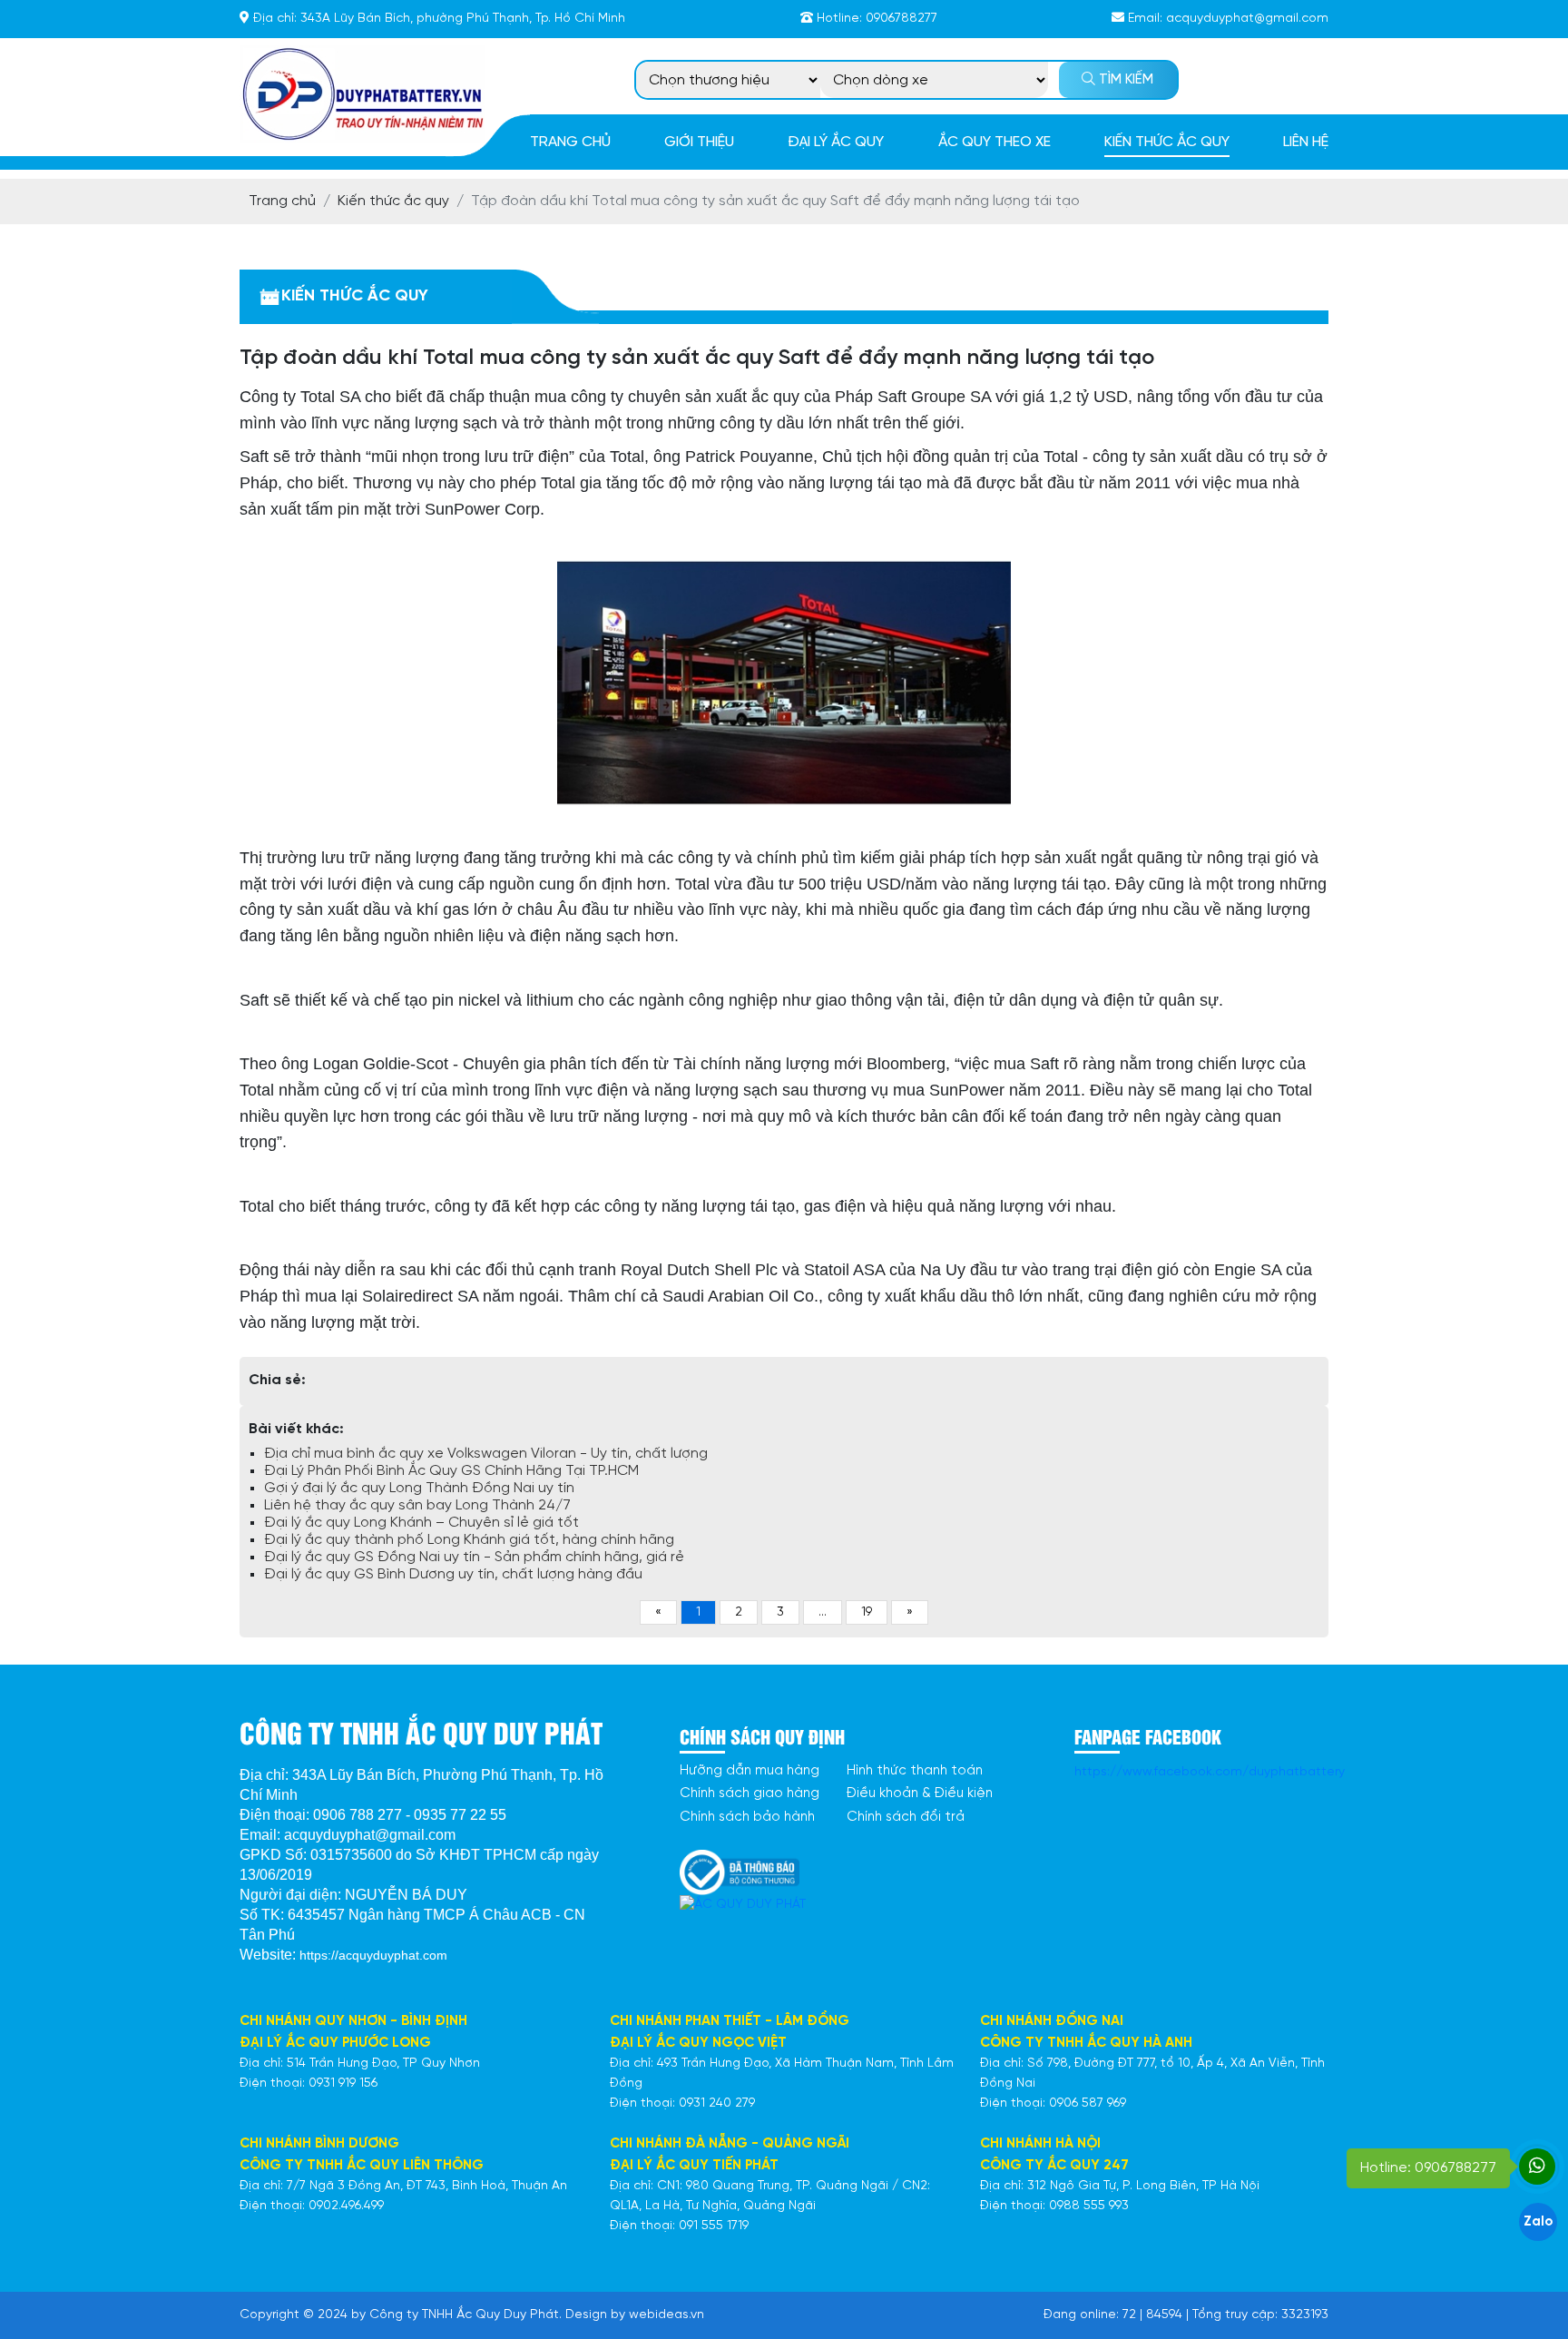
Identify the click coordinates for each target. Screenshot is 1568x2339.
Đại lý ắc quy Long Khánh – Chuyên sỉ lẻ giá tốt (421, 1523)
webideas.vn (666, 2315)
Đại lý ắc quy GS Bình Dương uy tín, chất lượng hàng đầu (453, 1574)
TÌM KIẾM (1124, 80)
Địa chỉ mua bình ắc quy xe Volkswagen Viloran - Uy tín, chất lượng (486, 1454)
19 (867, 1612)
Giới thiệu (699, 142)
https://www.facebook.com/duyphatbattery (1210, 1772)
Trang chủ (570, 142)
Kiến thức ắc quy (1167, 142)
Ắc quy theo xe (995, 142)
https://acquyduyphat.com (373, 1955)
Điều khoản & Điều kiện (920, 1794)
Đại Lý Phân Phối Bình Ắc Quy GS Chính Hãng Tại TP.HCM (451, 1471)
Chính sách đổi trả (906, 1817)
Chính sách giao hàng (750, 1794)
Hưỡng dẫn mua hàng (750, 1771)
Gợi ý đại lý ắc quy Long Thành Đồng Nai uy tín (419, 1488)
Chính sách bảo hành (747, 1817)
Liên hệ (1306, 142)
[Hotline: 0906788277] (1537, 2167)
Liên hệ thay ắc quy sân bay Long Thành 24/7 (417, 1505)
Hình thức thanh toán (915, 1771)
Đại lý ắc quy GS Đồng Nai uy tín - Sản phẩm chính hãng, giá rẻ (474, 1557)
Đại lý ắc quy (836, 142)
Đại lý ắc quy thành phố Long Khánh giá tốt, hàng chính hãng (469, 1540)
